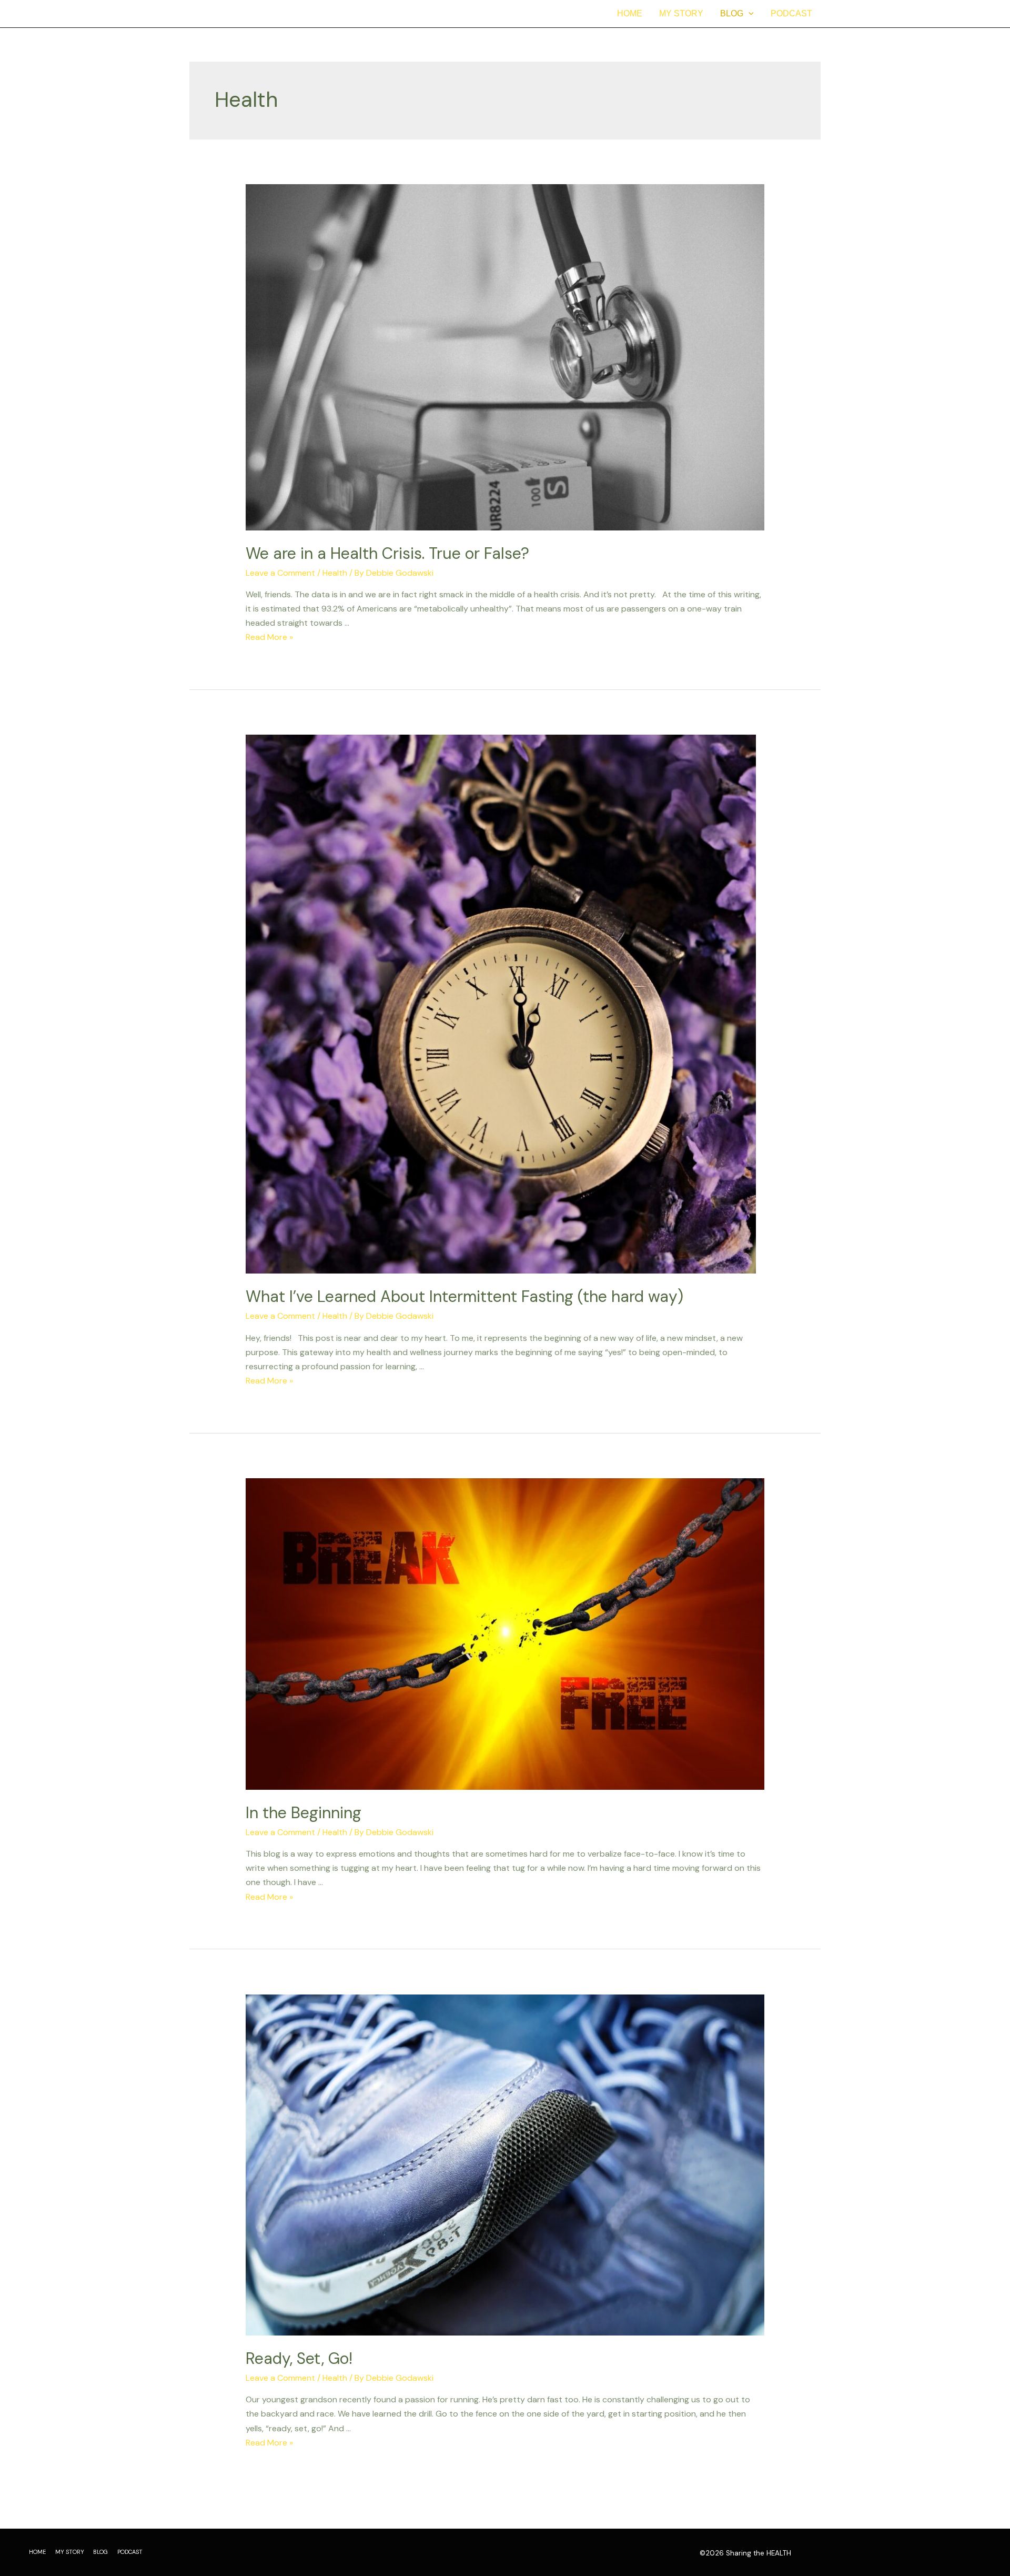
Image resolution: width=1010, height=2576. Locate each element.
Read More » (269, 637)
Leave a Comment (280, 573)
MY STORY (681, 13)
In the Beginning (304, 1813)
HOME (630, 13)
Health (335, 573)
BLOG (732, 13)
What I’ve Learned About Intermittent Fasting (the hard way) (464, 1296)
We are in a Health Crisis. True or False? (387, 553)
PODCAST (791, 13)
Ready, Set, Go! (299, 2358)
